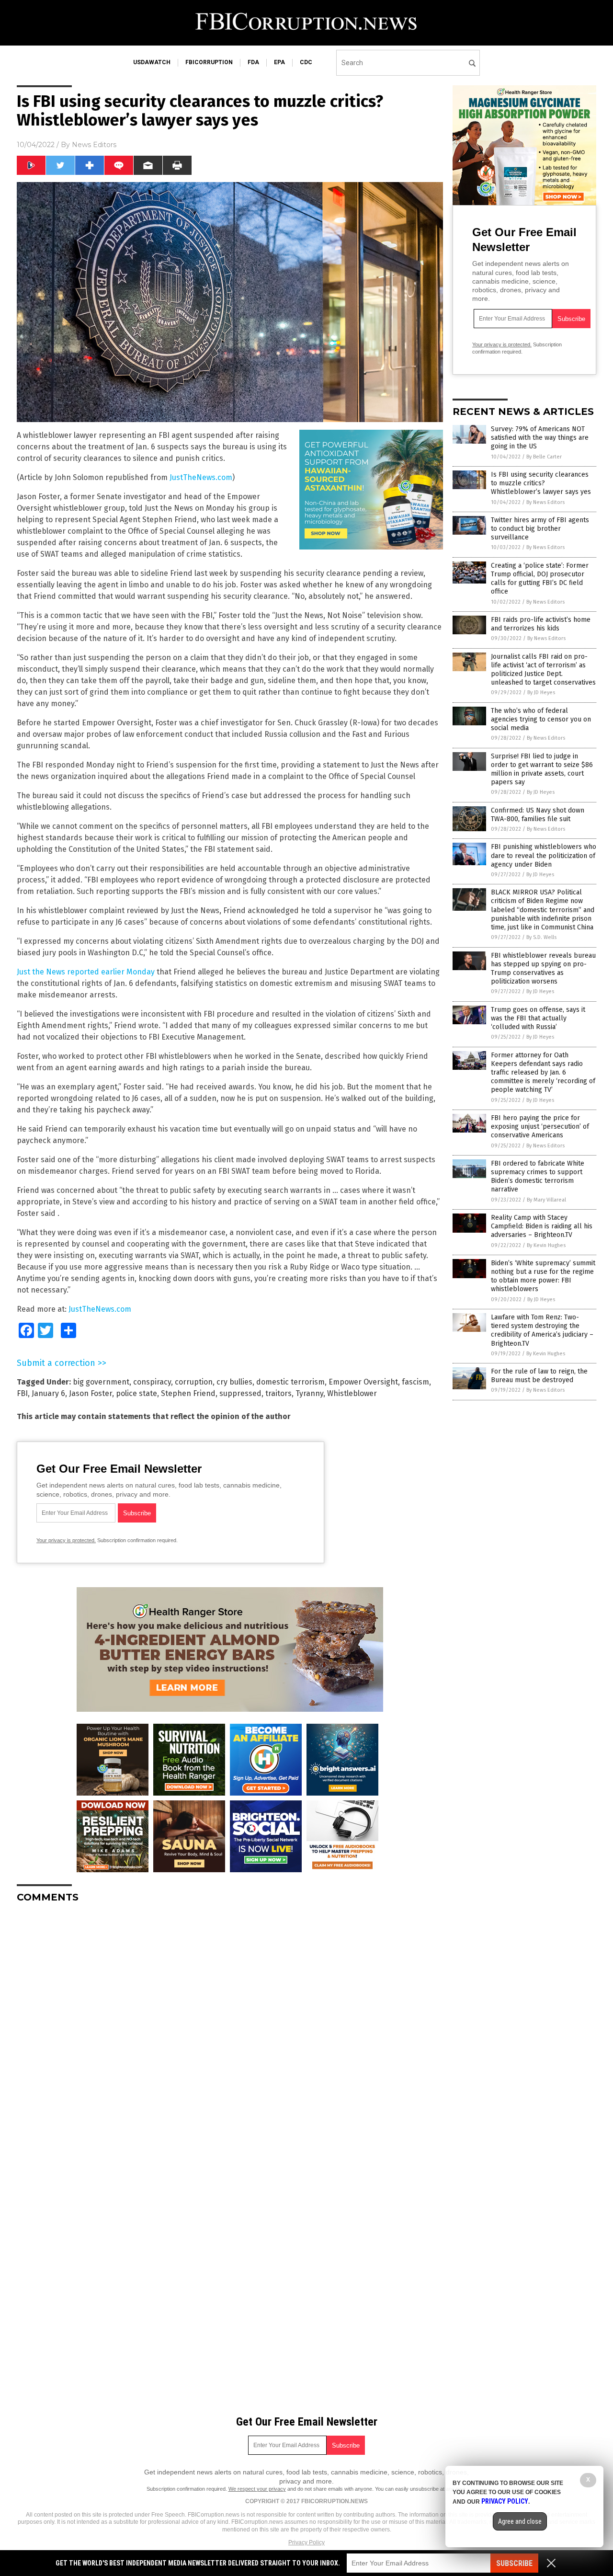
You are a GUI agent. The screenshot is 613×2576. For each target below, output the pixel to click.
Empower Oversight (363, 1382)
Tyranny (309, 1393)
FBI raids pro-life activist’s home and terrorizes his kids (541, 624)
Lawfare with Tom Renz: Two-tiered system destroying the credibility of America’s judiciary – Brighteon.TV (542, 1330)
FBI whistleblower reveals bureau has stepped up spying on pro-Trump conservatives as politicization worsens (543, 969)
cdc (306, 62)
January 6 (48, 1393)
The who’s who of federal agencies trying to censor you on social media (541, 719)
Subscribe (514, 2563)
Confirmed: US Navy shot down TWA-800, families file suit (538, 815)
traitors (278, 1393)
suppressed (240, 1393)
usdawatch (152, 62)
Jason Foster (91, 1393)
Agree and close (520, 2521)
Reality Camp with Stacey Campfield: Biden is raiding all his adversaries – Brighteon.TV (542, 1226)
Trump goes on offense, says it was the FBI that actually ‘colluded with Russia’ (538, 1018)
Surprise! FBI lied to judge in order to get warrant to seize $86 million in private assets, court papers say (542, 769)
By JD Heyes (541, 693)
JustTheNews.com (201, 477)
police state (136, 1393)
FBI (22, 1393)
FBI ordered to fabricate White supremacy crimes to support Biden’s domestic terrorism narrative (538, 1177)
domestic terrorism (290, 1382)
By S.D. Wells (541, 937)
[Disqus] (230, 2030)
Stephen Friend (188, 1393)
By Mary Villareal (546, 1200)
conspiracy (152, 1382)
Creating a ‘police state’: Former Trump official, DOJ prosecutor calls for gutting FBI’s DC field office (540, 579)
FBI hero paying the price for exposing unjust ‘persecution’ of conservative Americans (540, 1127)
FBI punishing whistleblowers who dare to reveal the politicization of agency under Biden (544, 855)
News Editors (94, 145)
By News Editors (545, 502)
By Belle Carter (544, 457)
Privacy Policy (306, 2542)
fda (253, 62)
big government (101, 1382)
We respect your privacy (257, 2489)
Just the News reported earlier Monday (86, 972)
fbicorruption (209, 62)
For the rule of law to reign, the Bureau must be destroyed (539, 1376)
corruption (194, 1382)
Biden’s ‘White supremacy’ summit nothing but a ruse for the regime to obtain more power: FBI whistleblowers (543, 1276)
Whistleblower (352, 1393)
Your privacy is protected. (66, 1540)
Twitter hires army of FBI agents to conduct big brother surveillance (540, 529)
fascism (415, 1382)
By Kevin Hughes (546, 1245)
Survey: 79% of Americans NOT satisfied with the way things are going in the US (540, 438)
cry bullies (234, 1382)
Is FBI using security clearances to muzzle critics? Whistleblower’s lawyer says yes (541, 483)
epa (279, 62)
